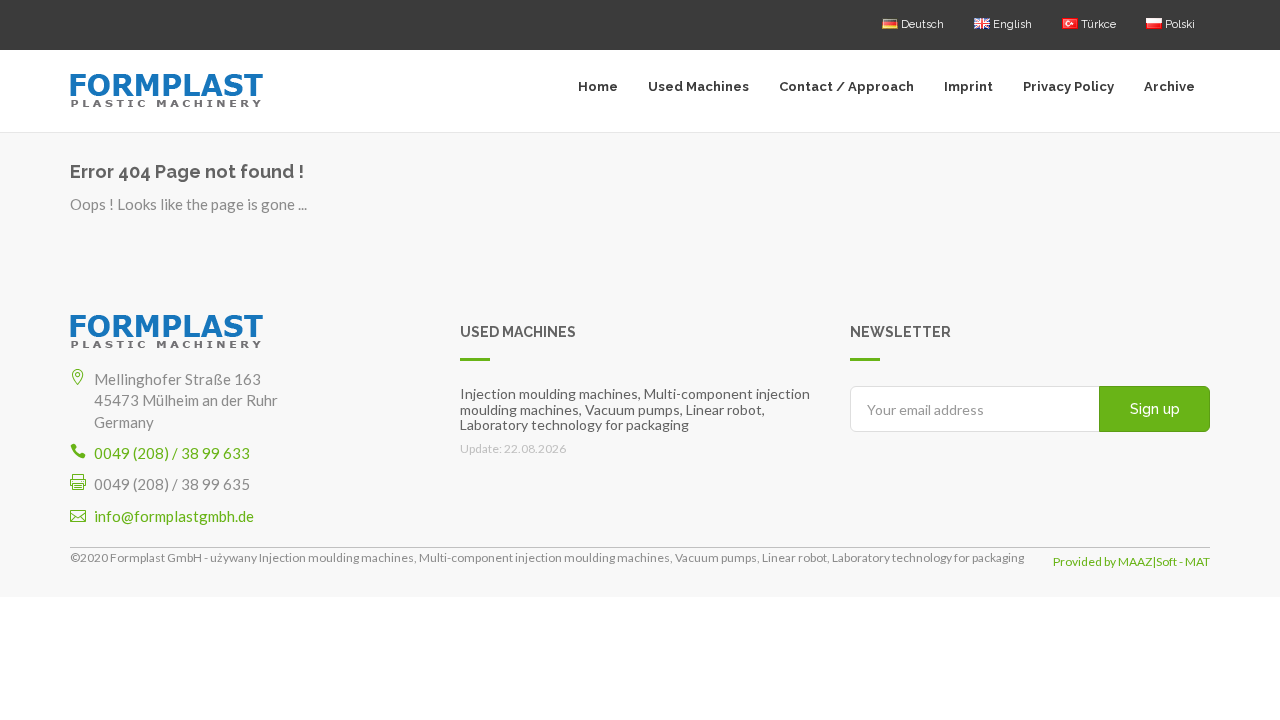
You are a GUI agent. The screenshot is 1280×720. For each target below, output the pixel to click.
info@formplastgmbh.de (174, 516)
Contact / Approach (846, 86)
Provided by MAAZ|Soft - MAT (1131, 561)
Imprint (968, 86)
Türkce (1097, 24)
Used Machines (698, 86)
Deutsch (921, 24)
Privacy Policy (1068, 86)
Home (598, 86)
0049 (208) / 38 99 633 (172, 453)
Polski (1178, 24)
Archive (1169, 86)
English (1011, 24)
